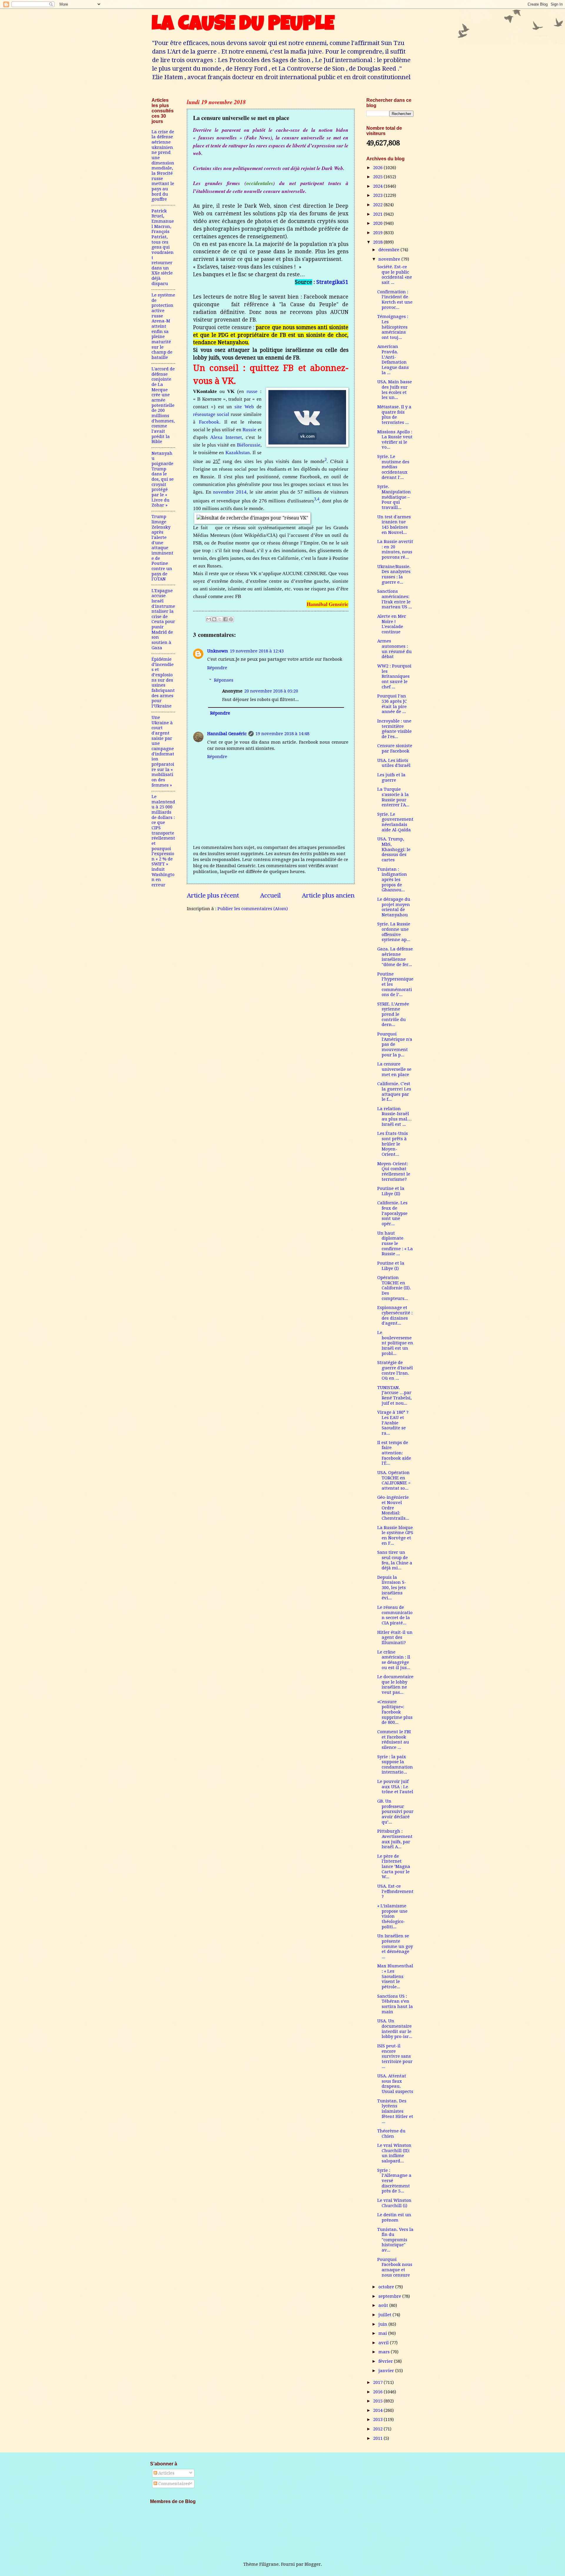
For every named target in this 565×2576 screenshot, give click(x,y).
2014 (378, 2410)
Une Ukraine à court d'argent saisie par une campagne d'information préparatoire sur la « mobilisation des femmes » (163, 751)
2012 (378, 2429)
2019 (378, 233)
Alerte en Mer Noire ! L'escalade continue (392, 624)
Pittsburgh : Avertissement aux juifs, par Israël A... (395, 1839)
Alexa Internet (226, 437)
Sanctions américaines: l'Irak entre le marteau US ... (395, 599)
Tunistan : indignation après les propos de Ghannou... (392, 880)
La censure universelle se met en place (394, 1069)
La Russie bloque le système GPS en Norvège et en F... (395, 1535)
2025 (378, 177)
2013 (378, 2420)
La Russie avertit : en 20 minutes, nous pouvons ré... (395, 549)
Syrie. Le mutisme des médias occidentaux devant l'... (393, 467)
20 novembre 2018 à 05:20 (271, 691)
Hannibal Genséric (227, 734)
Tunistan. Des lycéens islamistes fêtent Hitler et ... (395, 2111)
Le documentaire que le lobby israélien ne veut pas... (395, 1685)
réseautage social (211, 414)
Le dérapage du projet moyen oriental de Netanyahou (394, 907)
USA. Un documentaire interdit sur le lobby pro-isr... (395, 2029)
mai (383, 2333)
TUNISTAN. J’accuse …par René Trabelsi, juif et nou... (394, 1395)
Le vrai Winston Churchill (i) (394, 2203)
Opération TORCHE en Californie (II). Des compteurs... (394, 1288)
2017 (378, 2382)
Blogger (313, 2564)
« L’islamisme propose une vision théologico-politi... (392, 1916)
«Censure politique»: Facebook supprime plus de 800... (395, 1712)
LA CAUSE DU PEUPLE (243, 26)
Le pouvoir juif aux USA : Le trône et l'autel (395, 1787)
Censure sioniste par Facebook (395, 748)
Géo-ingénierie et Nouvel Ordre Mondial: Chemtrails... (393, 1508)
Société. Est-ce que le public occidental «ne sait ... (395, 275)
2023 (378, 195)
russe (252, 391)
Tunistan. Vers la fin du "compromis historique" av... (395, 2240)
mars (385, 2352)
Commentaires (173, 2484)
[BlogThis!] (214, 619)
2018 (378, 242)
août (384, 2305)
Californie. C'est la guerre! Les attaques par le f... (394, 1091)
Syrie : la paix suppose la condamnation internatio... (395, 1765)
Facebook (209, 422)
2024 (378, 186)
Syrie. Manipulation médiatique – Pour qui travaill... (394, 497)
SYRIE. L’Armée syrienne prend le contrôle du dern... (393, 1014)
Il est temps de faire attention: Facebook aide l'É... (394, 1453)
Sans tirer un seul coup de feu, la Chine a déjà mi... (395, 1560)
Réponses (224, 680)
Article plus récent (213, 895)
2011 (378, 2438)
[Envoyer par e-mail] (209, 619)
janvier (387, 2371)
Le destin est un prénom (394, 2217)
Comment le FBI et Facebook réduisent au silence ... (394, 1740)
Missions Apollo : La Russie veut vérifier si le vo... (395, 440)
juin (383, 2324)
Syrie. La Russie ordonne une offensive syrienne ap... (394, 932)
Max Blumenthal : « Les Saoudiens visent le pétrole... (395, 1976)
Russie (249, 430)
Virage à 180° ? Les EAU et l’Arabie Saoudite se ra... (393, 1423)
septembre (390, 2296)
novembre (390, 259)
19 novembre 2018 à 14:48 (282, 734)
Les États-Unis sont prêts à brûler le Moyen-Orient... (393, 1144)
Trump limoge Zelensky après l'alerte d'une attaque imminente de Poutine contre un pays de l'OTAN (162, 548)
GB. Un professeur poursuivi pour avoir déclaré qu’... (395, 1812)
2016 (378, 2392)
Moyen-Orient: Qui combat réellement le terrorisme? (394, 1172)
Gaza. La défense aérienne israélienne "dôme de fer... (395, 957)
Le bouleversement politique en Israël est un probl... (395, 1343)
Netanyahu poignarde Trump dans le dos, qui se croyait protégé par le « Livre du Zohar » (163, 479)
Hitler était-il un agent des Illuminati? (395, 1637)
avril (384, 2343)
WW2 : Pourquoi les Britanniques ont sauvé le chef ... (394, 676)
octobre (387, 2287)
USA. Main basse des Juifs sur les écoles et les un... (395, 390)
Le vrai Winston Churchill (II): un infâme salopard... (394, 2153)
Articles (166, 2473)
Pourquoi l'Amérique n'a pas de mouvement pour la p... (395, 1044)
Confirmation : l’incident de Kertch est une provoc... (395, 300)
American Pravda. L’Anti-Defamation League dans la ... (393, 359)
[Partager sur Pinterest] (231, 619)
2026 (378, 168)
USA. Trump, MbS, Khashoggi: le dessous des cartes (394, 849)
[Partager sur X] (220, 619)
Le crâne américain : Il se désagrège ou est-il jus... (394, 1660)
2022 (378, 205)
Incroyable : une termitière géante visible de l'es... (394, 729)
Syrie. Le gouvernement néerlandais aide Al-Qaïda (395, 822)
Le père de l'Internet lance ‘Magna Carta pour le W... (394, 1867)
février (386, 2361)
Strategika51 (332, 282)
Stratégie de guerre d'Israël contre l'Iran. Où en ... (395, 1370)
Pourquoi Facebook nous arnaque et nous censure (395, 2267)
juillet (385, 2315)
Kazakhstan (238, 453)
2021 (378, 214)
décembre (389, 250)
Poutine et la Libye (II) (391, 1191)
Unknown (218, 651)
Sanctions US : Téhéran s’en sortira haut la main (395, 2004)
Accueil (270, 895)
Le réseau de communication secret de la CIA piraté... (395, 1615)
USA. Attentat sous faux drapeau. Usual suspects (395, 2084)
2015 (378, 2401)
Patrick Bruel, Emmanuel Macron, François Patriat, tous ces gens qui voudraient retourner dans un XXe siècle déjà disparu (163, 247)
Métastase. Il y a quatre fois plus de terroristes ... (394, 415)
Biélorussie (249, 445)
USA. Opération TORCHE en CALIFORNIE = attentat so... (394, 1480)
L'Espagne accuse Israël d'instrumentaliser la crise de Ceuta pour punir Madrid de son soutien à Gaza (163, 619)
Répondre (217, 668)
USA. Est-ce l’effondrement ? (395, 1891)
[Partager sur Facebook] (225, 619)
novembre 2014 (230, 492)
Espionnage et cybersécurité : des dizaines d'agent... (395, 1315)
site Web (244, 407)
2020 (378, 223)
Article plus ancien (328, 895)
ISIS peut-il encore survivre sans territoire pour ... (395, 2056)
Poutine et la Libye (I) (391, 1266)
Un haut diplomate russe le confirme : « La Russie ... (395, 1244)
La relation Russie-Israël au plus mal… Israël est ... (394, 1117)
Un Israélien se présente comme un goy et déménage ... (395, 1946)
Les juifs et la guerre (391, 777)
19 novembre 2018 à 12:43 (257, 651)
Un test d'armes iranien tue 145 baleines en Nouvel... (394, 525)
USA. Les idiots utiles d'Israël (394, 763)
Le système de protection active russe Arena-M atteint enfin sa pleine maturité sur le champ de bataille (163, 326)
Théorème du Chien (391, 2134)
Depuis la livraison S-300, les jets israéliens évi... (392, 1588)
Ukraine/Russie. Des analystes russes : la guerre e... (394, 574)
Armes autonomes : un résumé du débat (394, 649)
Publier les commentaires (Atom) (253, 909)
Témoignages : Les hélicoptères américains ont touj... (393, 327)
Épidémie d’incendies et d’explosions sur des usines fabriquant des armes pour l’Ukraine (163, 683)
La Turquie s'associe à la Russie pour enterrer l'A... (393, 797)
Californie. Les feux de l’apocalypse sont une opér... (392, 1213)
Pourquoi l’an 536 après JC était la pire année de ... (392, 704)
